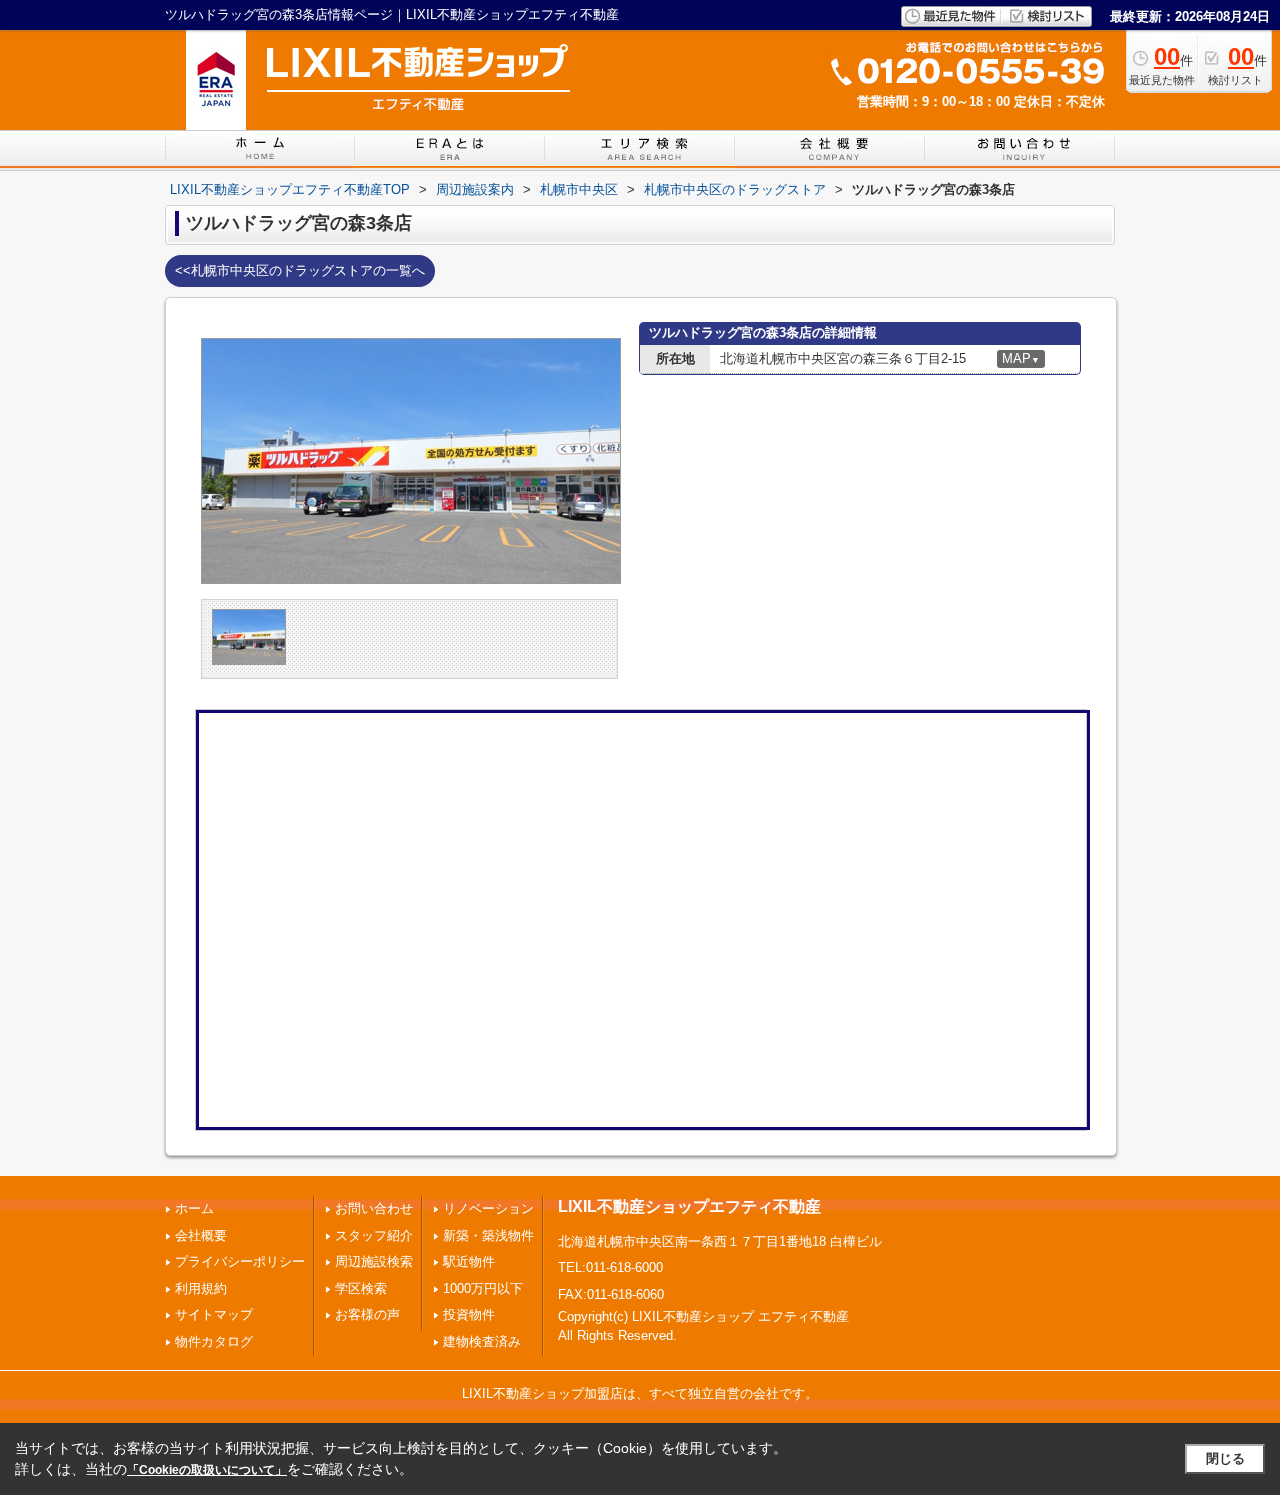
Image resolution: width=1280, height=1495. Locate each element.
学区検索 (361, 1288)
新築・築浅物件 (488, 1235)
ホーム (194, 1208)
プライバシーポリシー (240, 1261)
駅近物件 (469, 1261)
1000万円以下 (483, 1288)
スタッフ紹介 (374, 1235)
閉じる (1225, 1458)
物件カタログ (214, 1341)
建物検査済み (482, 1341)
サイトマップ (214, 1314)
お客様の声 (367, 1314)
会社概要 (201, 1235)
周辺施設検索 (374, 1261)
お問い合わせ (374, 1208)
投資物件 (469, 1314)
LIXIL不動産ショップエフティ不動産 (689, 1206)
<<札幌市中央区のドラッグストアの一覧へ (300, 270)
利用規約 (201, 1288)
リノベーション (488, 1208)
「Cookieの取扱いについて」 (207, 1470)
